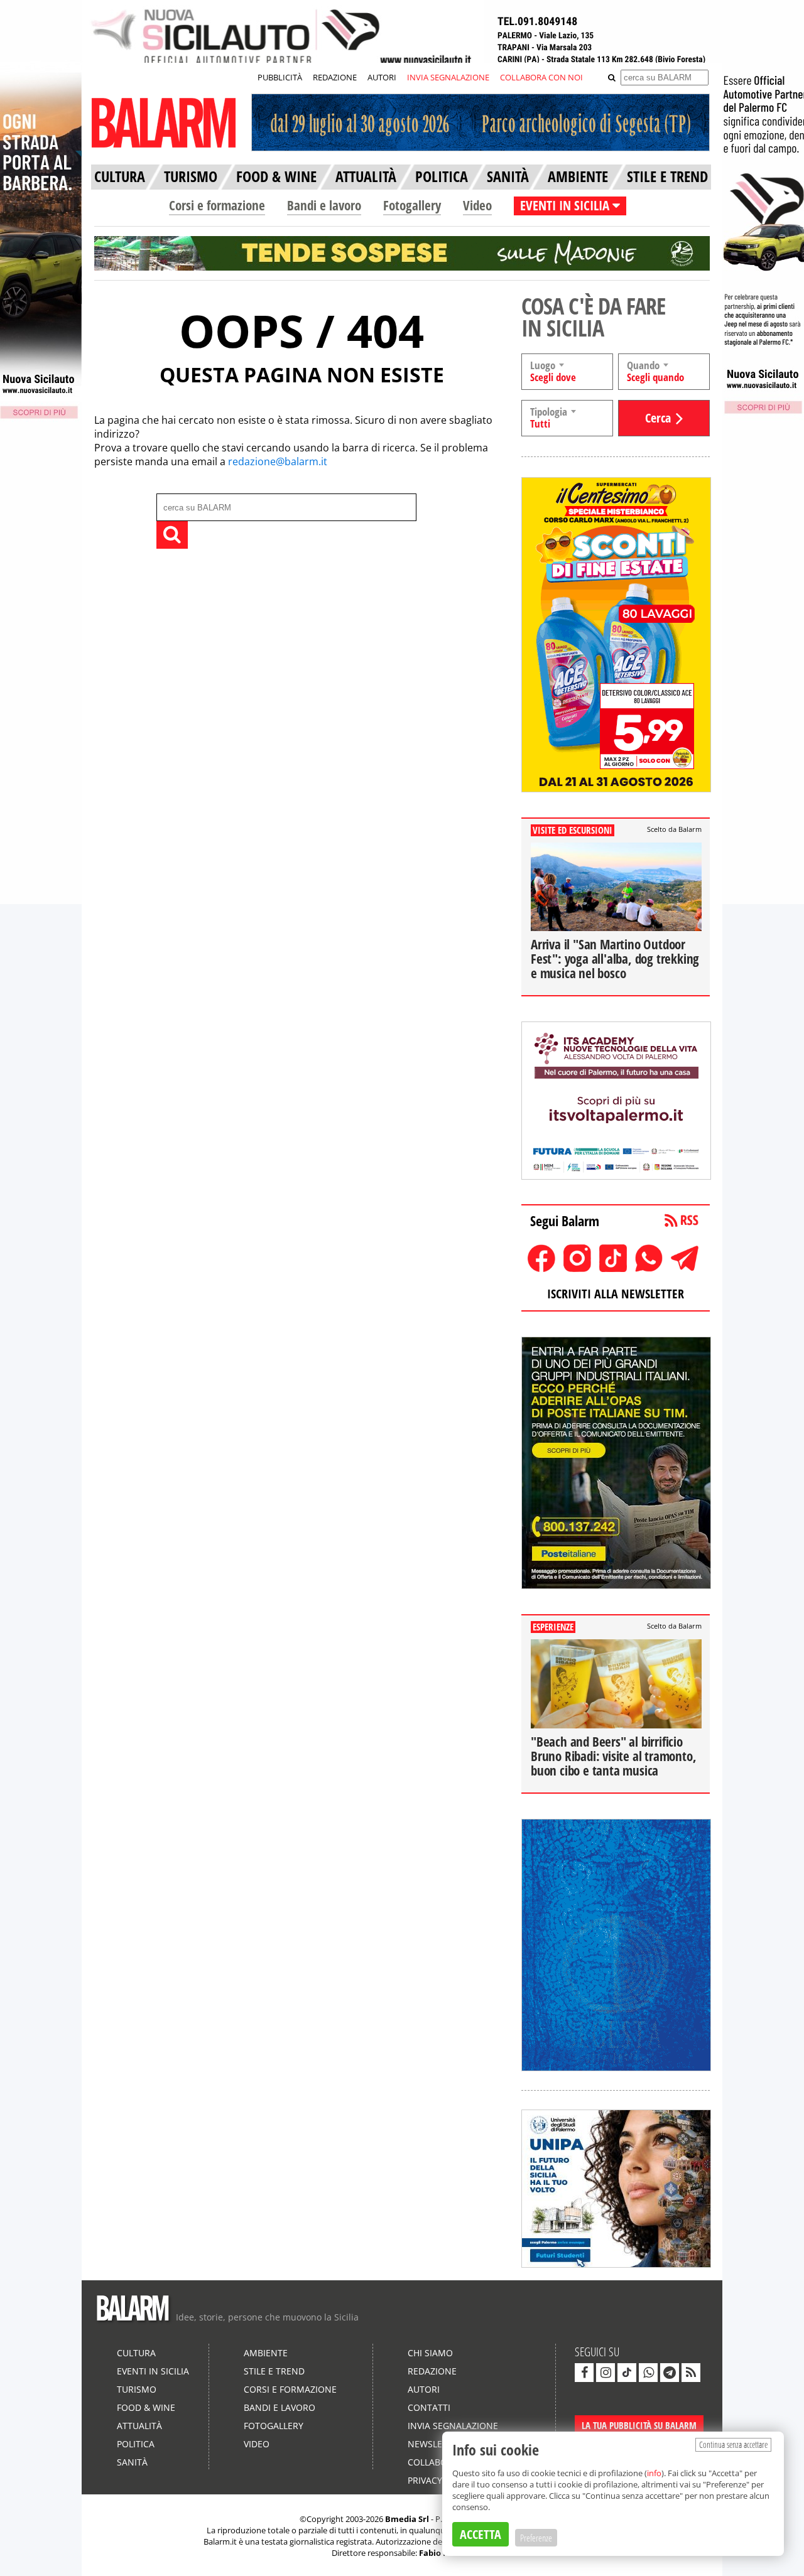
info (654, 2473)
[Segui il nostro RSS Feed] (691, 2373)
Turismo (137, 2389)
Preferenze (536, 2538)
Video (477, 205)
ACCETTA (481, 2534)
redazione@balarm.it (278, 461)
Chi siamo (430, 2353)
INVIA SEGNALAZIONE (448, 77)
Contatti (429, 2407)
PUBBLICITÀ (280, 77)
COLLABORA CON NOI (541, 77)
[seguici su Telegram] (670, 2373)
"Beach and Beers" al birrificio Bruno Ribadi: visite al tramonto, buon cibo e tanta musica (613, 1756)
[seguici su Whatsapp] (648, 2373)
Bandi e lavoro (324, 205)
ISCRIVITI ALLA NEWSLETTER (616, 1294)
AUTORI (382, 77)
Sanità (132, 2462)
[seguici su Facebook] (584, 2373)
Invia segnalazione (453, 2426)
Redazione (432, 2371)
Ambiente (266, 2353)
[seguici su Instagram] (606, 2373)
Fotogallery (412, 205)
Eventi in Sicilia (153, 2371)
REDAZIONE (335, 77)
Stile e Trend (274, 2371)
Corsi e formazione (217, 205)
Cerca (658, 418)
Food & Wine (146, 2407)
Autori (424, 2389)
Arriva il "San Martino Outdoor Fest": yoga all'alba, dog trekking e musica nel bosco (615, 959)
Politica (136, 2444)
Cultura (136, 2353)
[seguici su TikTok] (627, 2373)
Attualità (139, 2426)
